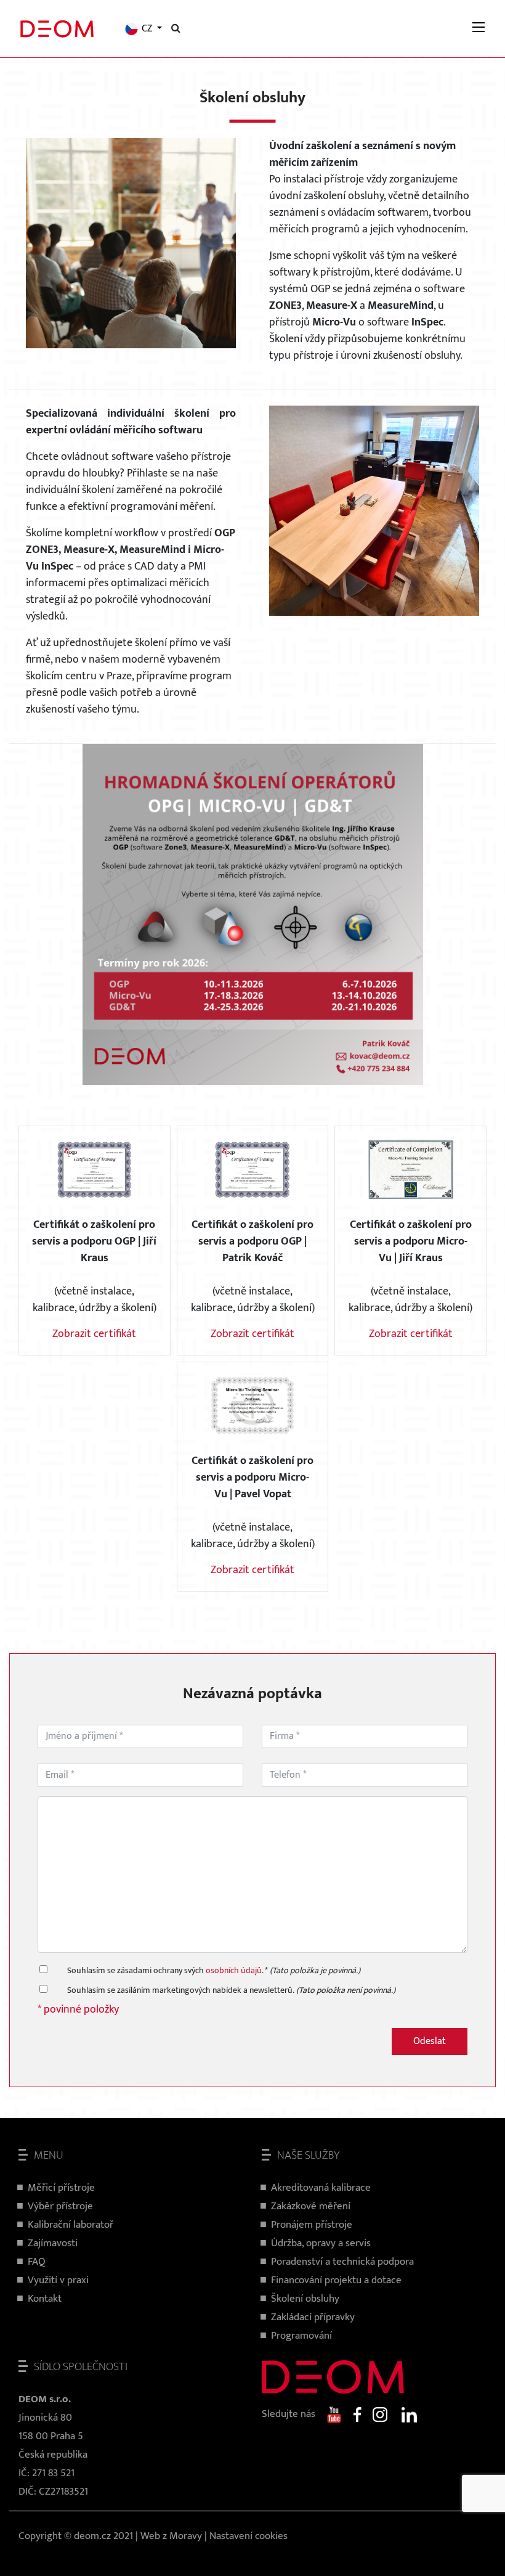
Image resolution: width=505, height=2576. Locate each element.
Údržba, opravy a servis (321, 2243)
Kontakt (45, 2299)
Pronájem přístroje (312, 2225)
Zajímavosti (53, 2243)
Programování (301, 2336)
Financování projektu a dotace (336, 2280)
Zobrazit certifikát (94, 1334)
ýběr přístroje (63, 2206)
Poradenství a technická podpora (342, 2262)
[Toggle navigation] (479, 29)
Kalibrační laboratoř (71, 2225)
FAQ (37, 2262)
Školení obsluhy (305, 2299)
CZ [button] (147, 29)
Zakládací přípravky (313, 2317)
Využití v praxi (58, 2280)
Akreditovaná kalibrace (321, 2188)
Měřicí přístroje (61, 2188)
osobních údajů (234, 1970)
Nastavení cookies (248, 2536)
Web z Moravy (171, 2536)
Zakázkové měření (311, 2206)
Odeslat (430, 2041)
